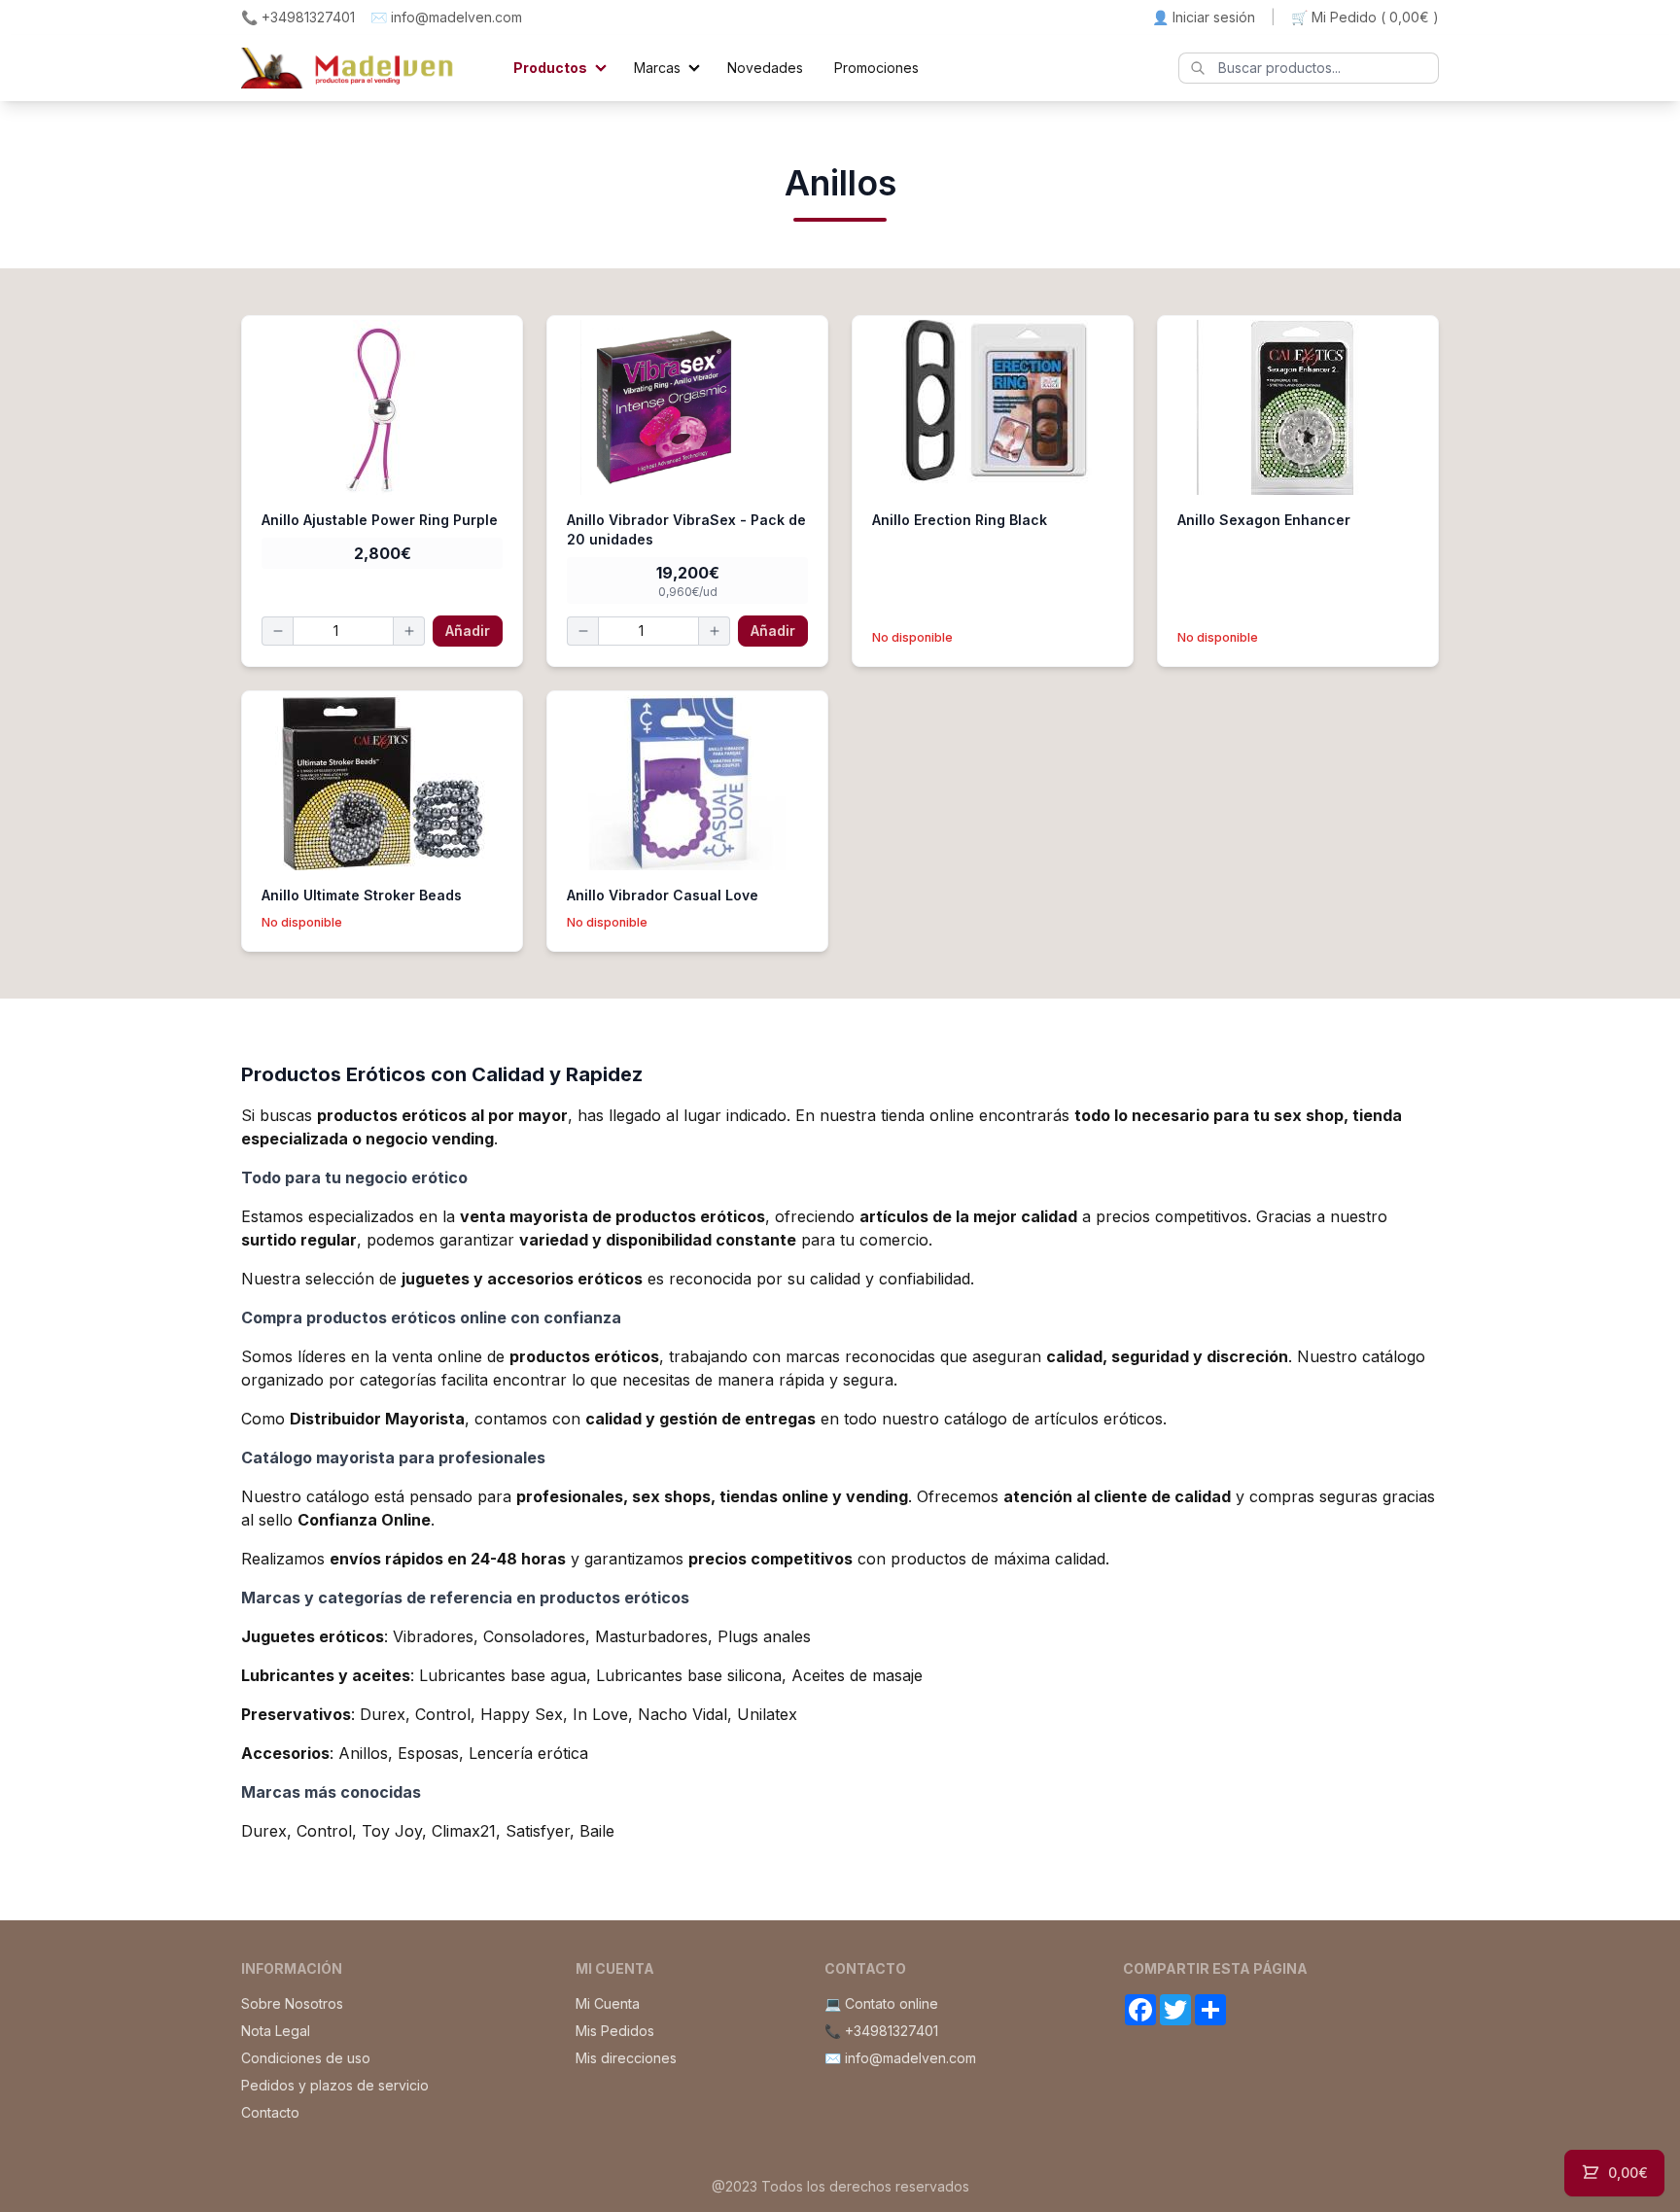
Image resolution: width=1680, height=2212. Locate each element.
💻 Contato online (881, 2003)
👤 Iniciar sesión (1204, 17)
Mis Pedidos (615, 2031)
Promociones (876, 68)
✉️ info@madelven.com (446, 17)
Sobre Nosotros (292, 2003)
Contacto (270, 2112)
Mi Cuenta (608, 2003)
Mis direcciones (626, 2058)
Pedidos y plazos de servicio (335, 2085)
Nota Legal (276, 2031)
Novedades (765, 68)
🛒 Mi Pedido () (1365, 17)
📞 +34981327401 (298, 17)
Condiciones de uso (306, 2058)
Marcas (657, 68)
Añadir (468, 631)
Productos (550, 68)
